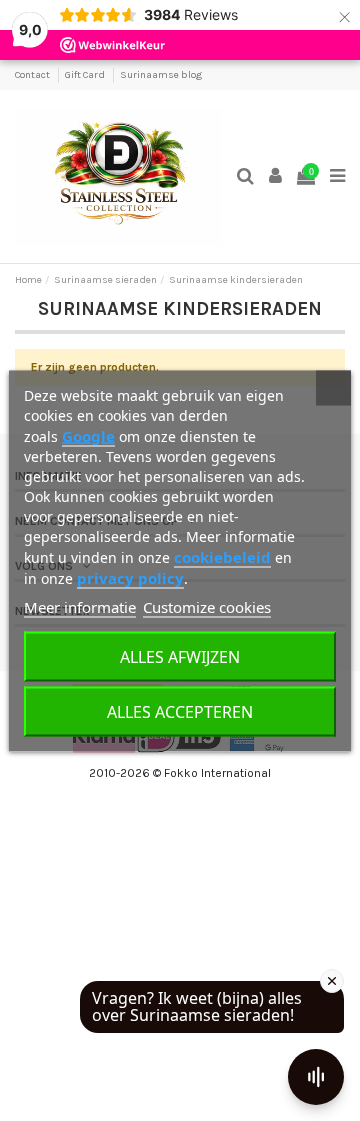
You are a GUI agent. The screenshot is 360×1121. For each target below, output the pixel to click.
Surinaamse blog (161, 75)
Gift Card (86, 75)
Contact (33, 75)
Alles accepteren (180, 711)
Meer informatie (80, 606)
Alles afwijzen (180, 656)
